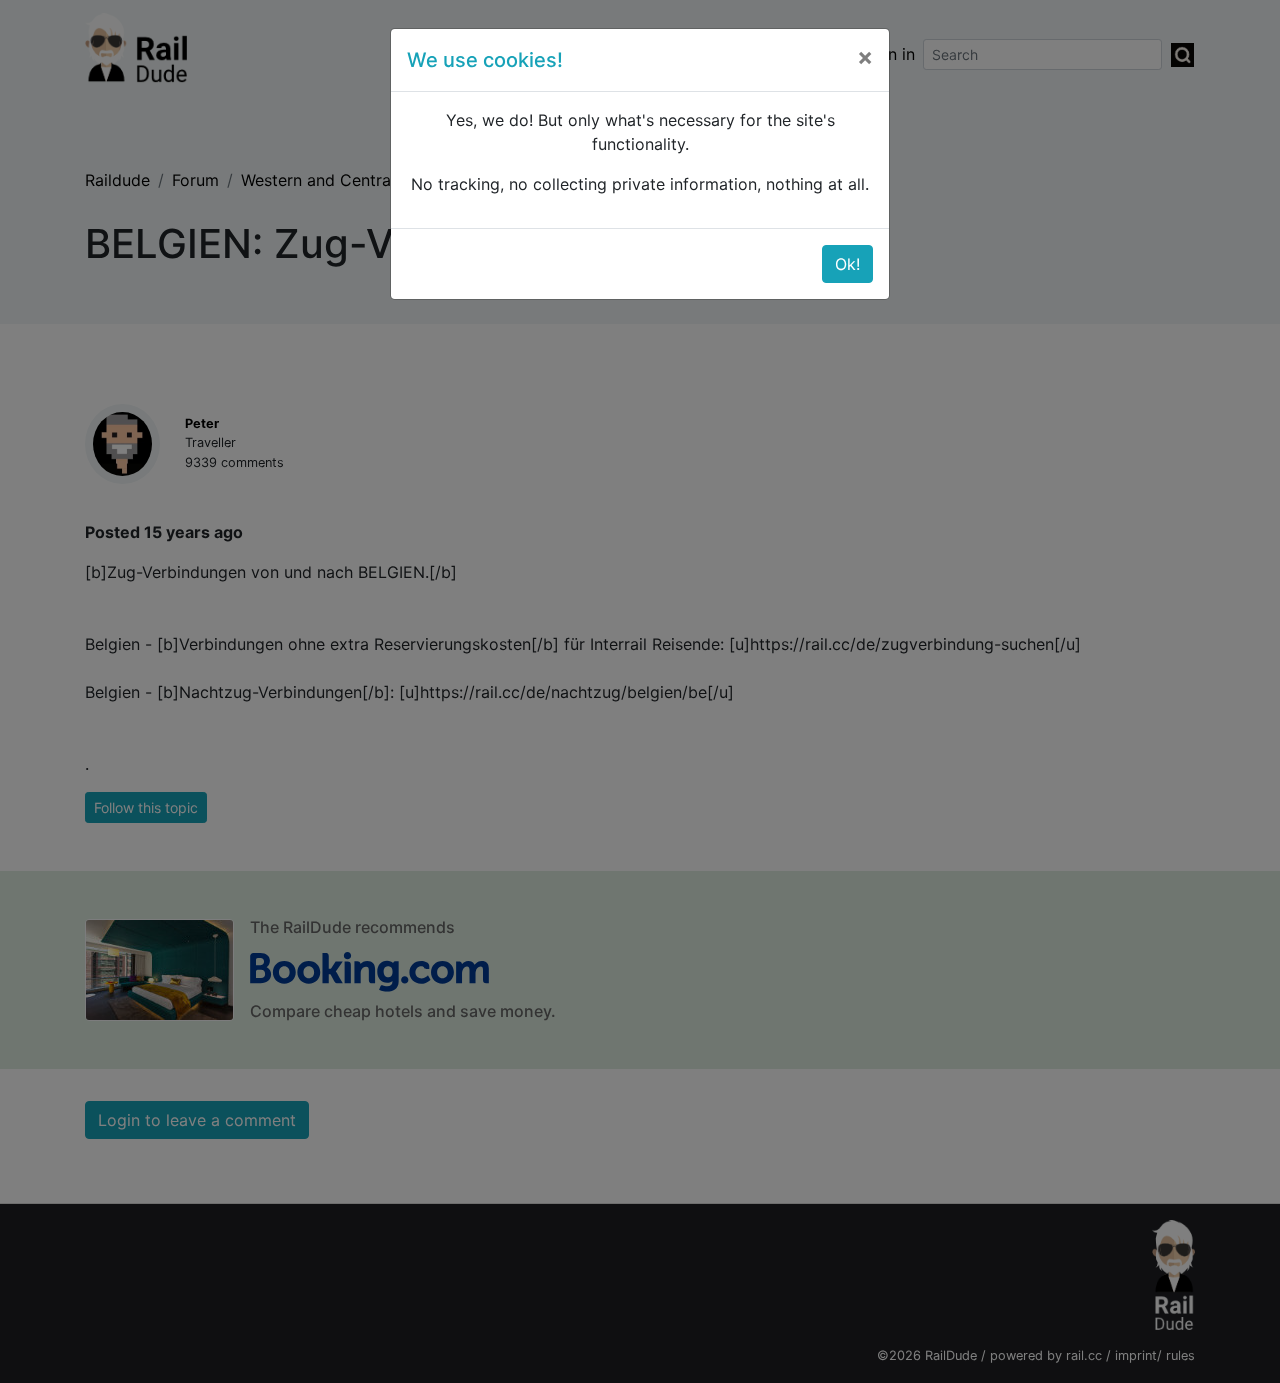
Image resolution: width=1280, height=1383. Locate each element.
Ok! (847, 264)
